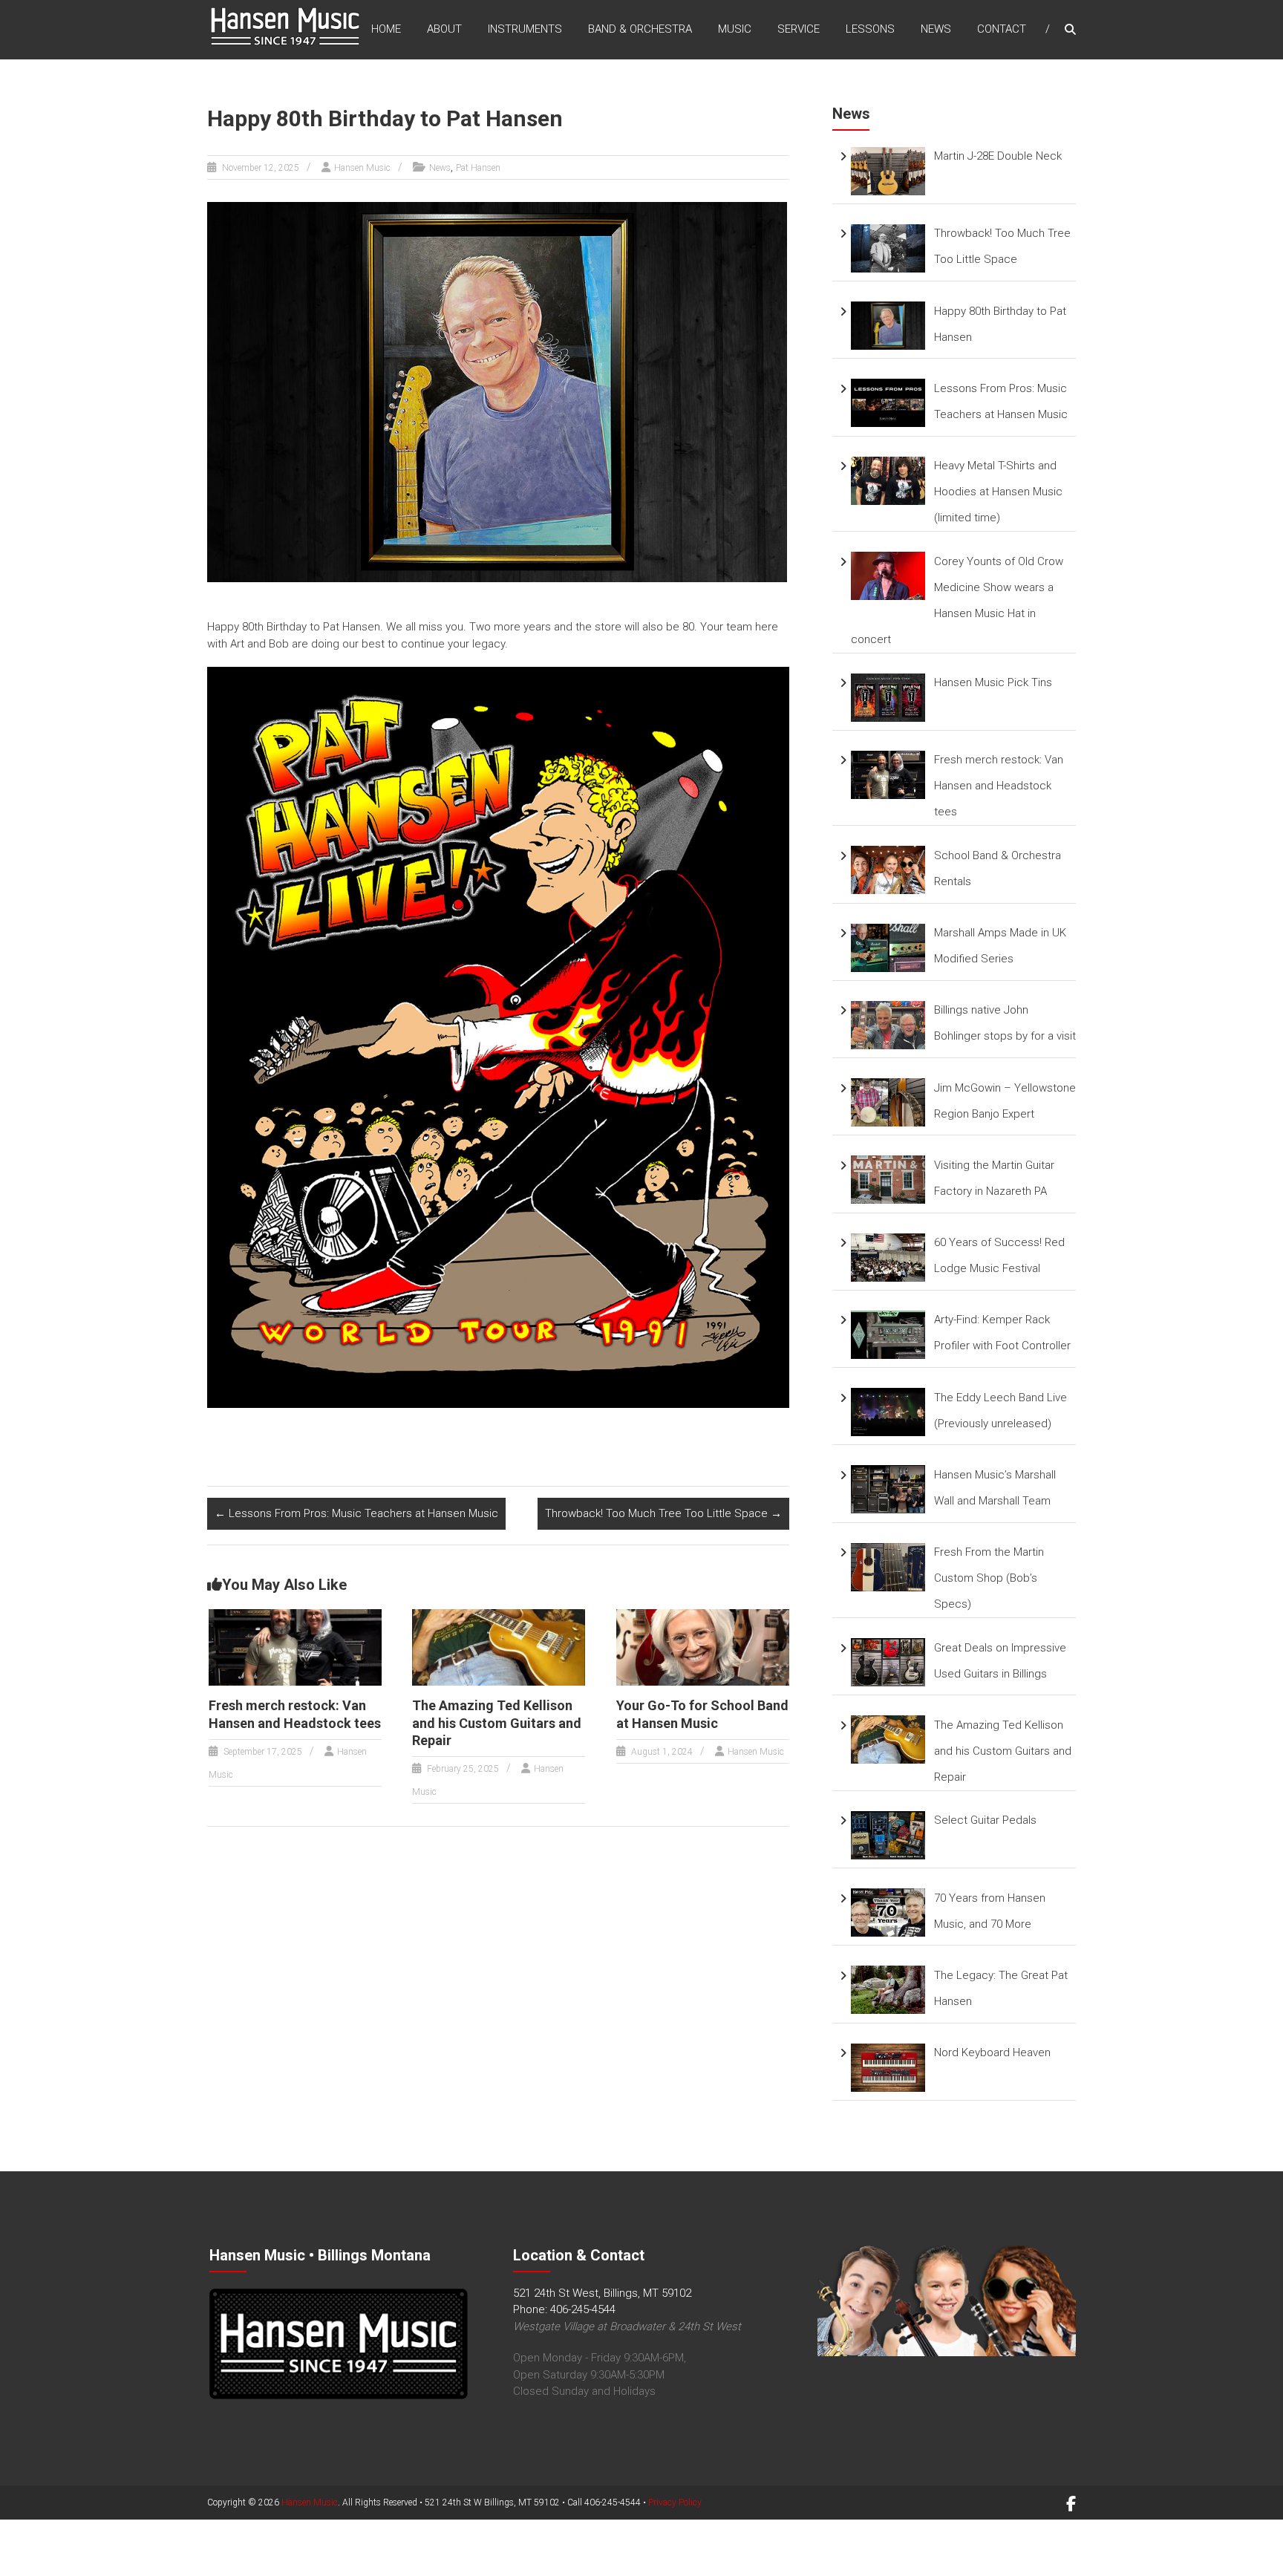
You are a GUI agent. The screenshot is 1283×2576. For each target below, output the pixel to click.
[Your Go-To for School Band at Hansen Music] (703, 1646)
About (444, 29)
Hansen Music (362, 168)
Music (735, 29)
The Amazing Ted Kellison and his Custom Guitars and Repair (497, 1723)
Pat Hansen (478, 168)
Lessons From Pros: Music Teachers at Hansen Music (356, 1513)
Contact (1002, 29)
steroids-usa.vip (118, 2568)
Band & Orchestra (640, 29)
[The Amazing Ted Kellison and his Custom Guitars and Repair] (499, 1646)
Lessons (870, 29)
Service (799, 29)
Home (386, 29)
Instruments (525, 29)
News (936, 29)
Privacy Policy (675, 2502)
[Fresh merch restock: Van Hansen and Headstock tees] (295, 1646)
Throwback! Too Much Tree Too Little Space (663, 1513)
